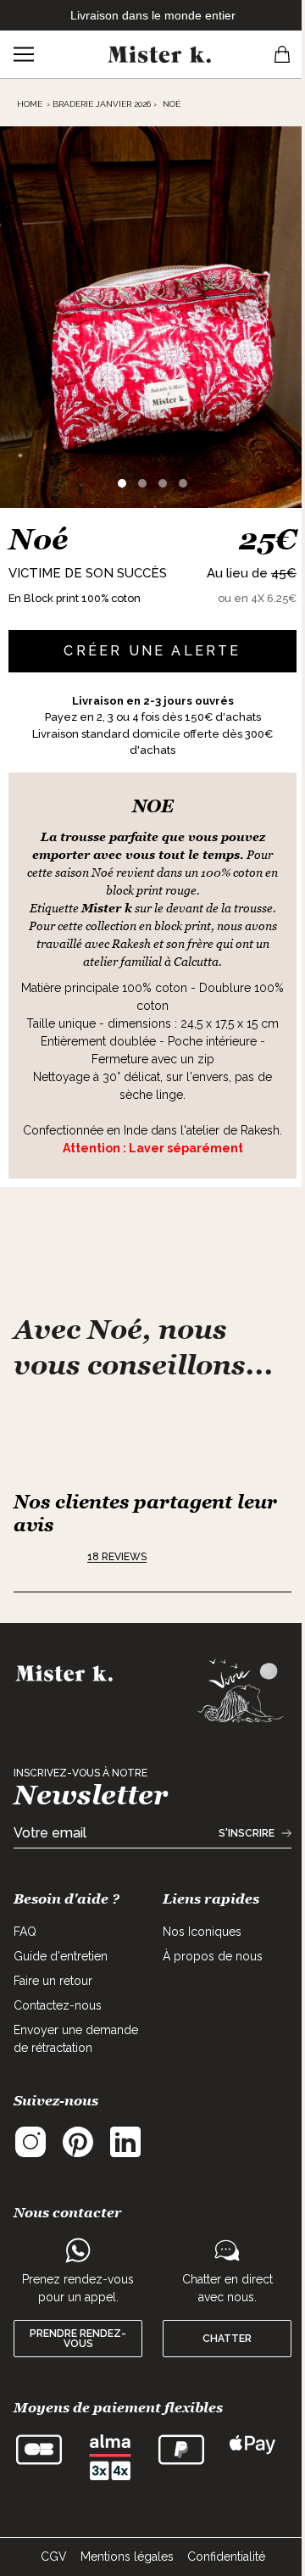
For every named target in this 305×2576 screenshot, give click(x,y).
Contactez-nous (58, 2005)
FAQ (25, 1932)
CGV (54, 2556)
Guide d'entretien (61, 1956)
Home (30, 104)
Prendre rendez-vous (78, 2339)
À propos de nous (213, 1956)
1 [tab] (122, 483)
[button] (45, 1557)
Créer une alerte (152, 651)
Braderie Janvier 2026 (102, 104)
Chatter (227, 2339)
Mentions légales (127, 2556)
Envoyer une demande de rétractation (76, 2039)
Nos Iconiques (202, 1932)
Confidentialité (226, 2556)
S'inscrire (247, 1833)
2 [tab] (142, 483)
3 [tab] (163, 483)
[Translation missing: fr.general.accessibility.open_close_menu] (24, 54)
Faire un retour (53, 1981)
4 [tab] (183, 483)
